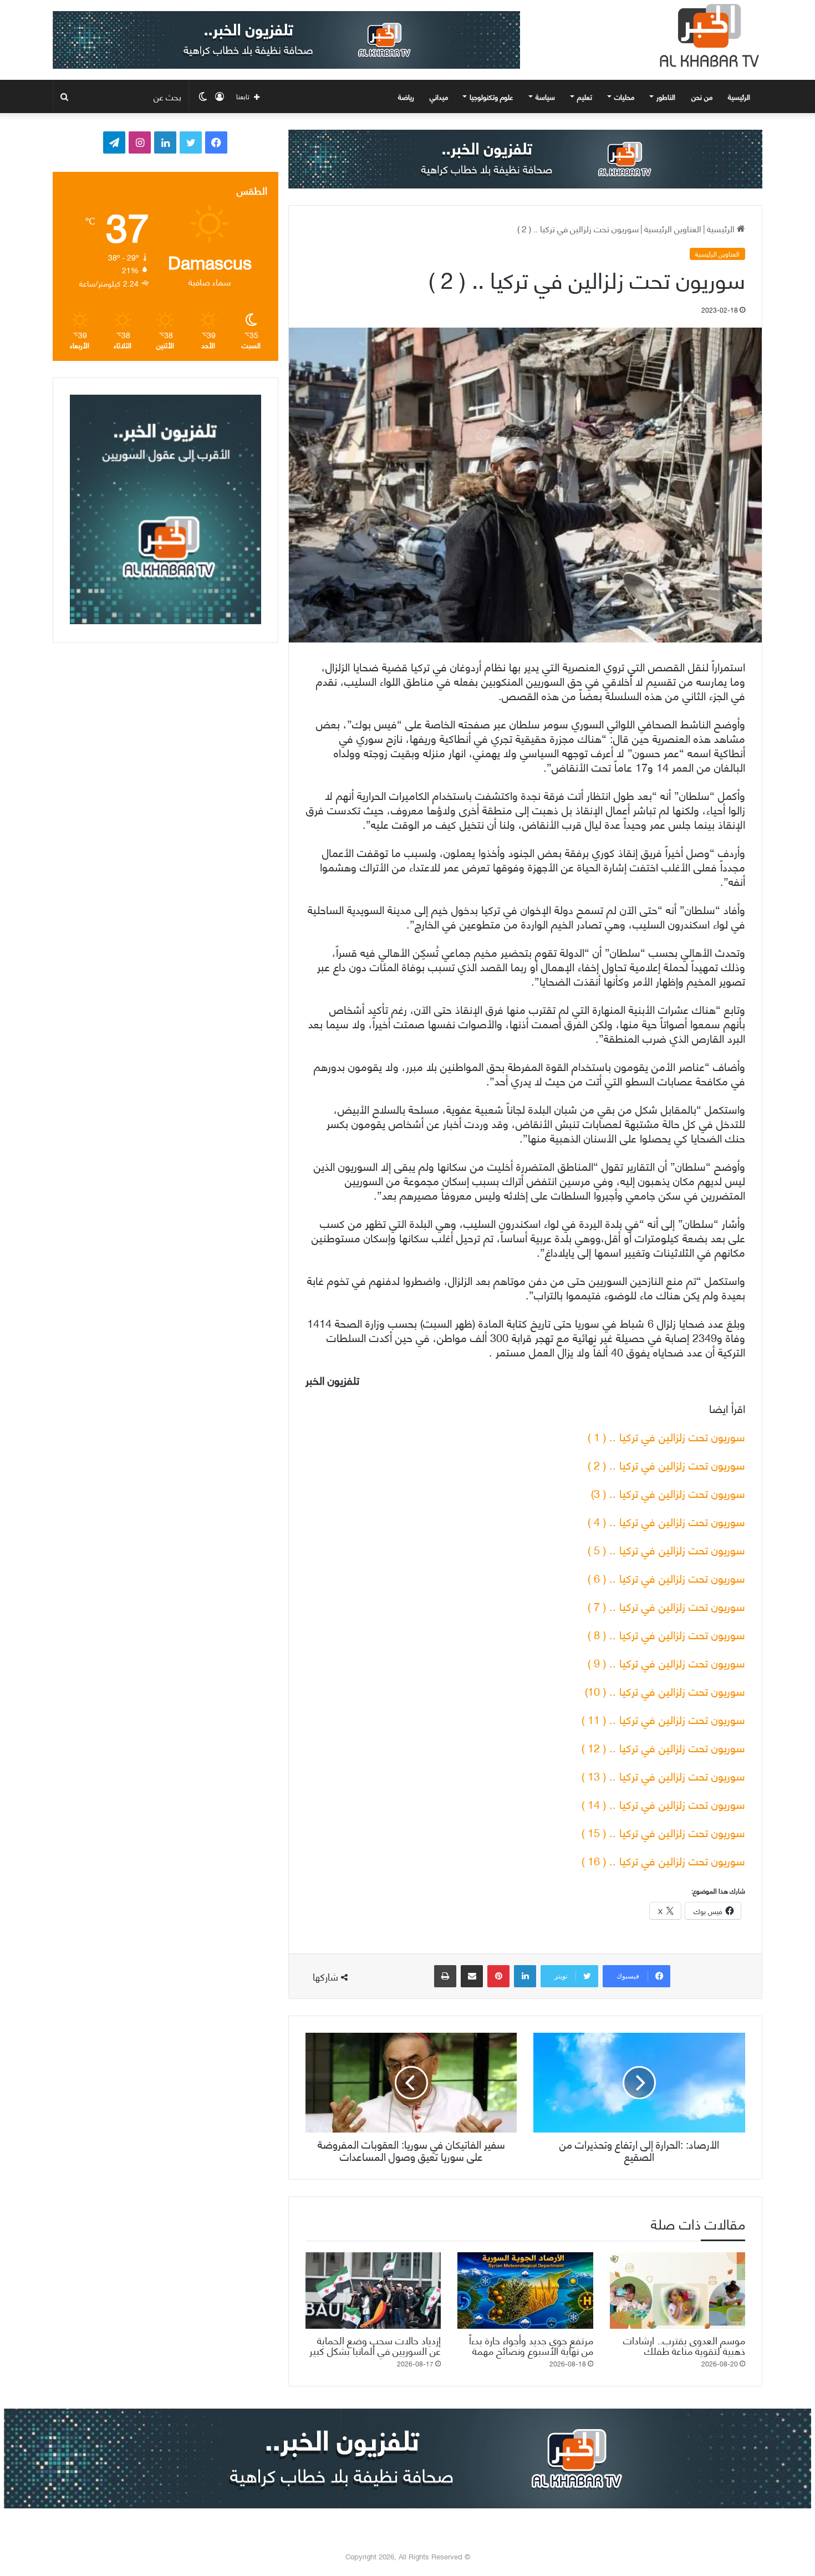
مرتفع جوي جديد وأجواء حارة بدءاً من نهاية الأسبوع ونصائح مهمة (531, 2345)
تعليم (585, 96)
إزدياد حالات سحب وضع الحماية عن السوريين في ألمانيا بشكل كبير (375, 2345)
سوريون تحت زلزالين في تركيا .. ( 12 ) (663, 1747)
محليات (624, 96)
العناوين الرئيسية (673, 228)
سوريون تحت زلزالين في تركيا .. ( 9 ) (666, 1662)
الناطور (666, 96)
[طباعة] (445, 1976)
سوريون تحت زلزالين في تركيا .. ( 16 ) (663, 1860)
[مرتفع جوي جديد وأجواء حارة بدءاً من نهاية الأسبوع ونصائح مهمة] (525, 2291)
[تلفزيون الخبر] (707, 35)
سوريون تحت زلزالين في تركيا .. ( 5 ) (666, 1549)
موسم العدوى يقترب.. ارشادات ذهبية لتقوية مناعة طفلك (684, 2345)
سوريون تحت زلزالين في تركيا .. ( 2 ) (666, 1464)
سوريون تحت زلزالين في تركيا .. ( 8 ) (666, 1634)
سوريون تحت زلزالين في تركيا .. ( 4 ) (666, 1521)
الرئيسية (740, 96)
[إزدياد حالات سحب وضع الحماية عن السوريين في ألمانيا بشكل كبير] (373, 2291)
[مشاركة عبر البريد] (472, 1976)
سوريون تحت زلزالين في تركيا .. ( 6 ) (666, 1577)
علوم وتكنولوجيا (491, 96)
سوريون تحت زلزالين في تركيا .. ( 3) (668, 1493)
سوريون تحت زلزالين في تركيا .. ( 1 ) (666, 1436)
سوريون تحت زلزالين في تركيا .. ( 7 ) (666, 1606)
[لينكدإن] (525, 1976)
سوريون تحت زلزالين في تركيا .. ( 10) (665, 1690)
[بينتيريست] (498, 1976)
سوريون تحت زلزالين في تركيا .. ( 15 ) (663, 1832)
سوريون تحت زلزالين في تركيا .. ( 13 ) (663, 1775)
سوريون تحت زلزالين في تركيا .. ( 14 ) (663, 1804)
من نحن (702, 96)
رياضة (406, 96)
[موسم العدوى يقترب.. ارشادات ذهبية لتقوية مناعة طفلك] (678, 2291)
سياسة (545, 96)
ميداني (439, 96)
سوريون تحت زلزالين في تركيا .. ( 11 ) (663, 1719)
